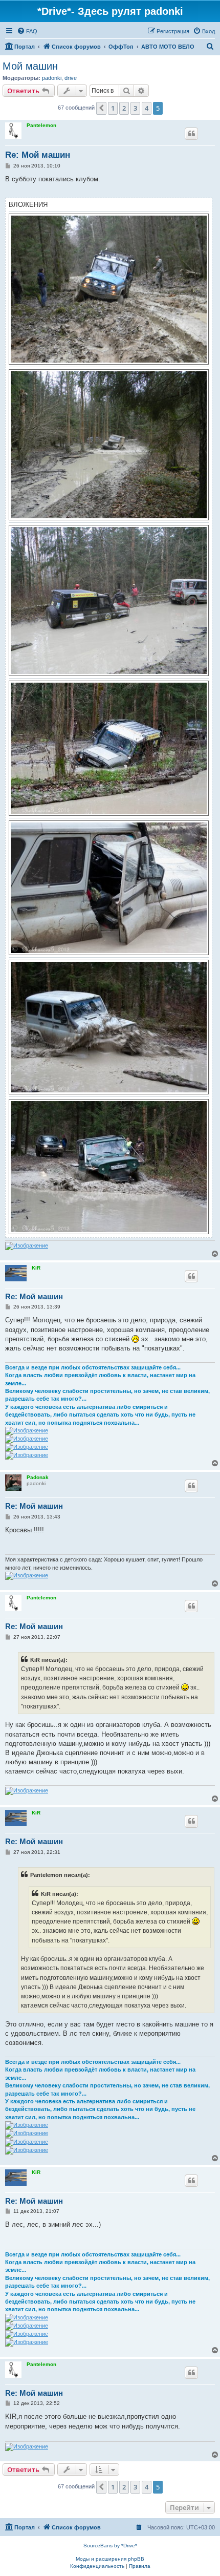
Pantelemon (41, 125)
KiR (36, 1268)
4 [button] (147, 108)
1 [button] (113, 108)
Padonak (38, 1477)
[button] (101, 108)
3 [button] (135, 108)
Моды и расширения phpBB (110, 2559)
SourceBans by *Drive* (110, 2546)
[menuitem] (27, 31)
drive (71, 78)
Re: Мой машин (38, 155)
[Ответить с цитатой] (191, 134)
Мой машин (30, 66)
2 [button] (124, 108)
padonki (52, 78)
